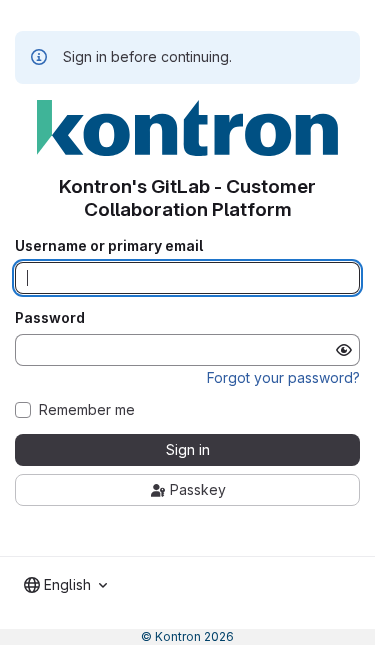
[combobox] (65, 585)
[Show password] (344, 350)
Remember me (87, 410)
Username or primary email (109, 246)
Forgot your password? (283, 377)
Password (50, 318)
